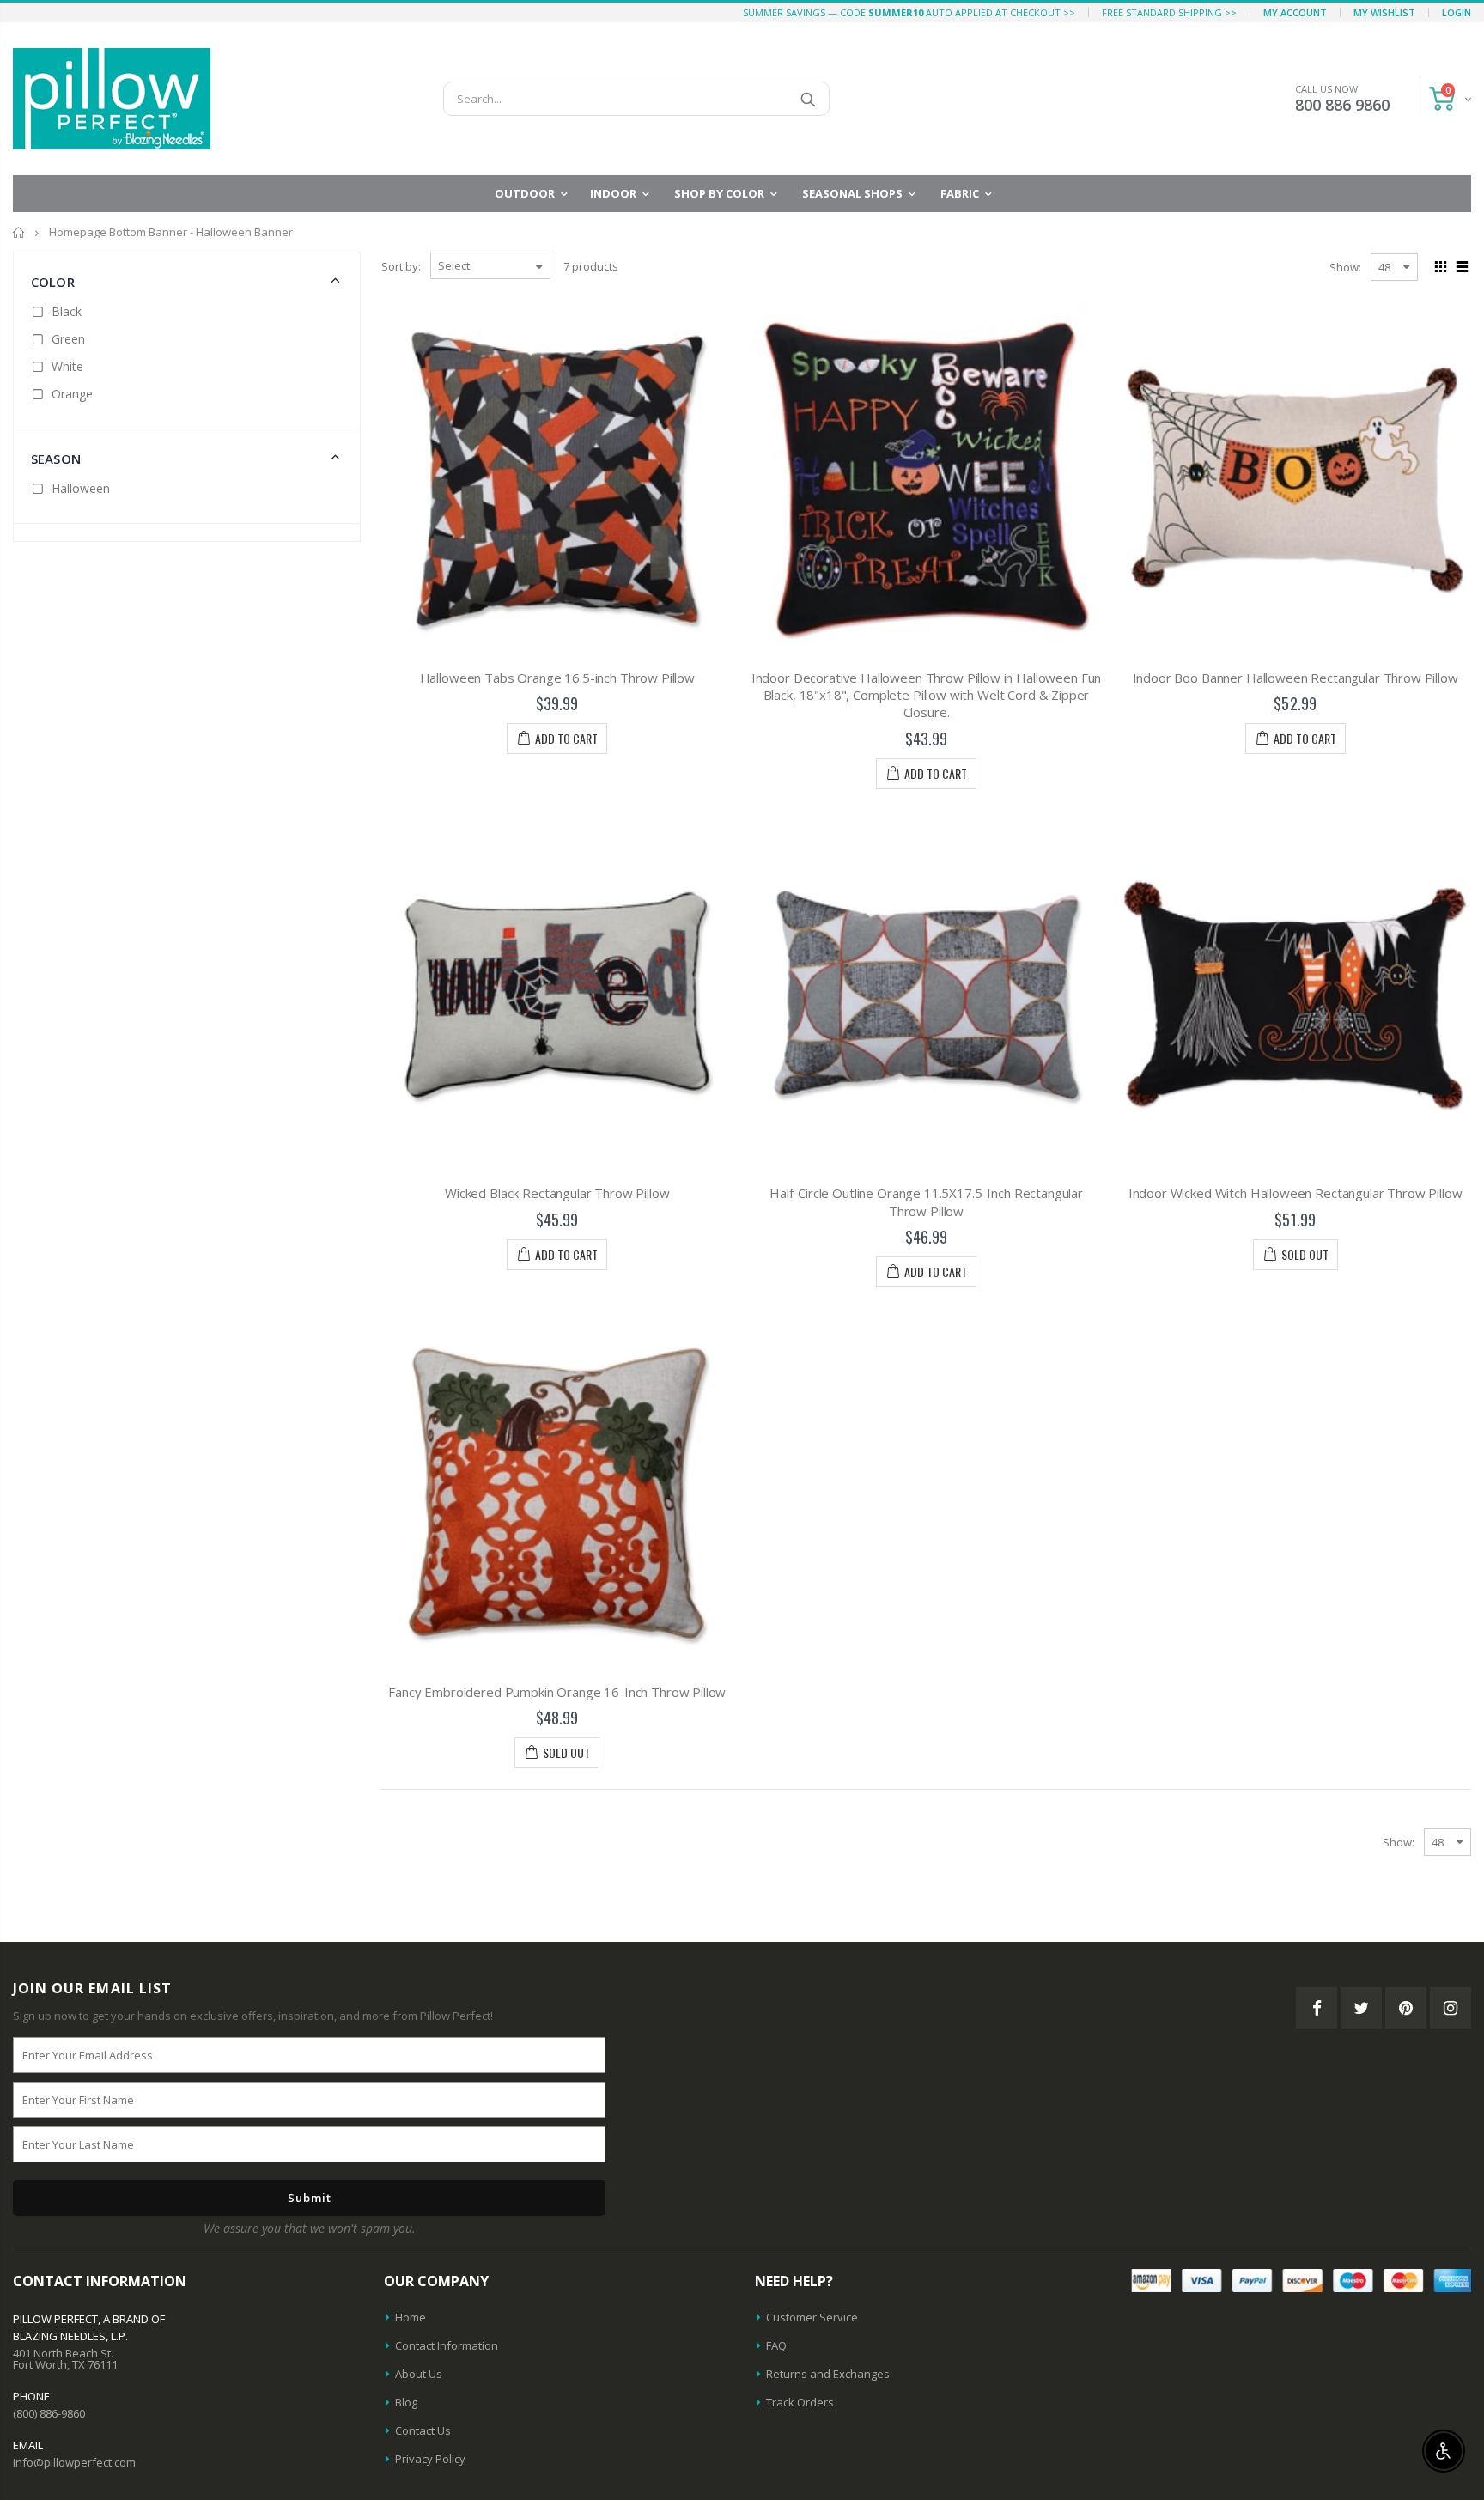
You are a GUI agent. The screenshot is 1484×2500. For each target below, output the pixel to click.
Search (808, 99)
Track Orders (800, 2402)
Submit (310, 2198)
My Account (1295, 12)
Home (19, 232)
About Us (419, 2374)
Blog (406, 2402)
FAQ (776, 2345)
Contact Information (447, 2345)
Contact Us (423, 2430)
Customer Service (812, 2317)
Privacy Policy (430, 2459)
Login (1457, 12)
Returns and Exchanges (828, 2374)
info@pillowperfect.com (74, 2462)
